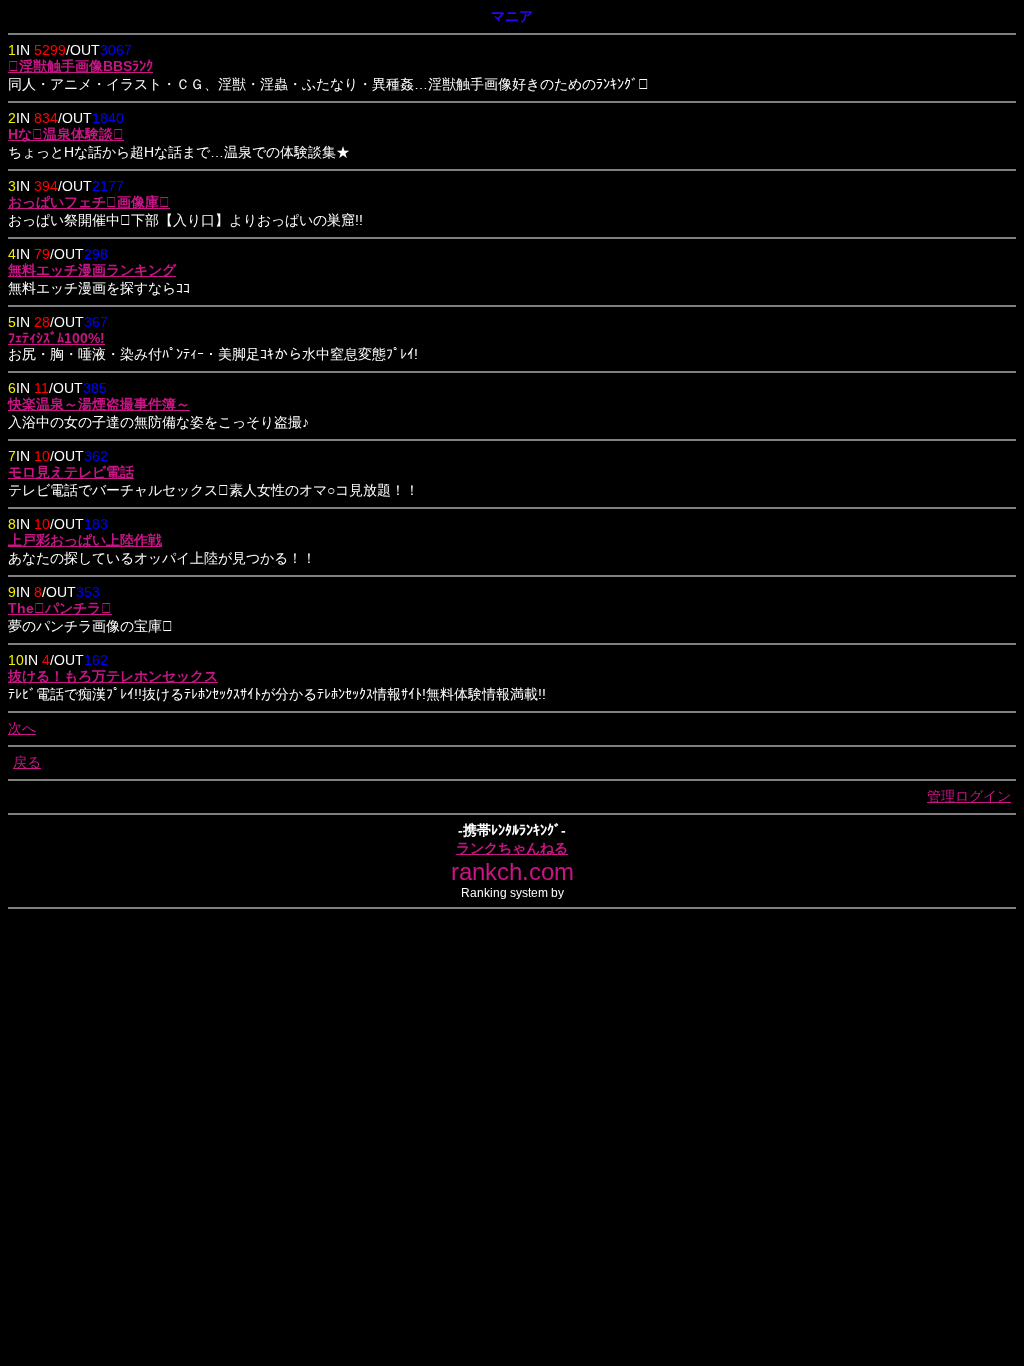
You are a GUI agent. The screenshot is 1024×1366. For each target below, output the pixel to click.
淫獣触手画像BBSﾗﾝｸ (80, 66)
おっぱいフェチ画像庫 (89, 202)
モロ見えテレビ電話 (71, 472)
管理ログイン (969, 796)
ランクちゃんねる (512, 848)
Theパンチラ (60, 608)
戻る (27, 762)
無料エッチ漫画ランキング (92, 270)
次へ (22, 728)
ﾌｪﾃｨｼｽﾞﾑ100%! (56, 338)
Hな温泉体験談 (66, 134)
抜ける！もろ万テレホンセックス (113, 676)
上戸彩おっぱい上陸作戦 (85, 540)
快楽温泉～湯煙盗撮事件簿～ (99, 404)
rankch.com (512, 871)
